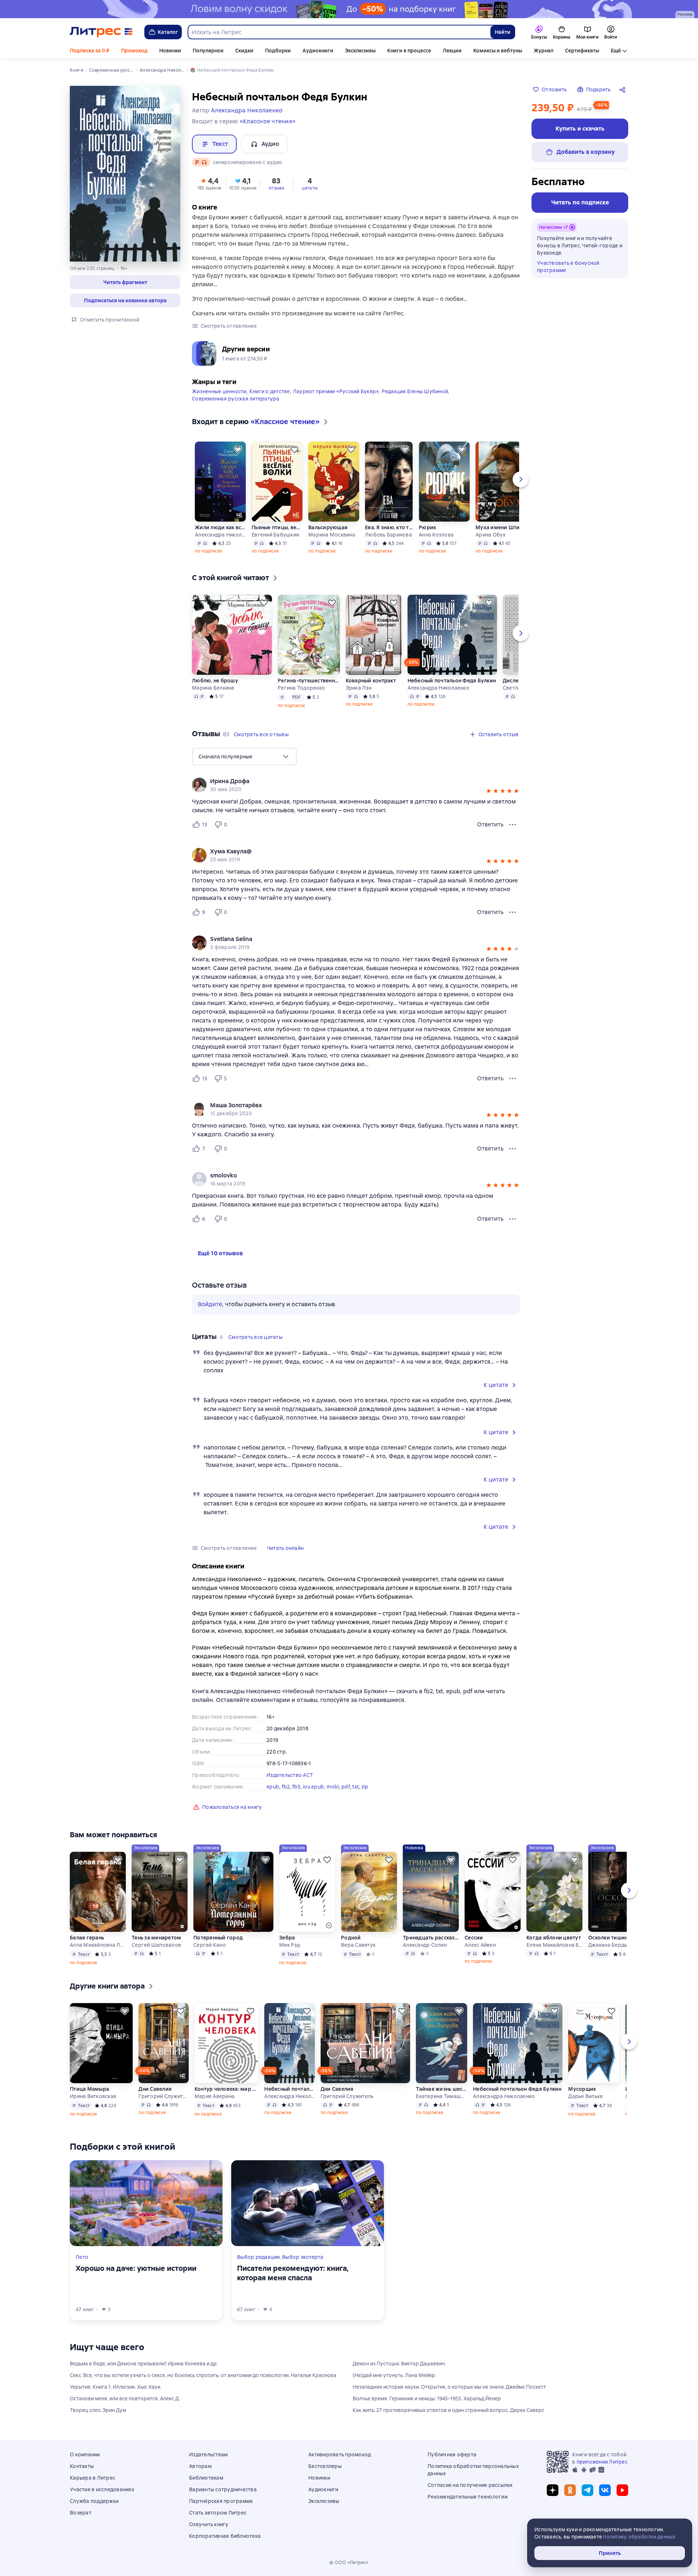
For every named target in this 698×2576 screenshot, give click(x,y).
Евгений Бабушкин (275, 535)
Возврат (81, 2513)
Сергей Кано (210, 1945)
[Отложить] (238, 450)
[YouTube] (622, 2490)
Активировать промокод (340, 2455)
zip (365, 1787)
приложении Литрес (602, 2462)
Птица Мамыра (89, 2089)
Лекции (452, 51)
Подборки (278, 51)
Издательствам (208, 2455)
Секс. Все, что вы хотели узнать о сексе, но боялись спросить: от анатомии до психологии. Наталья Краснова (203, 2375)
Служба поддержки (94, 2501)
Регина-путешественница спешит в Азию (308, 681)
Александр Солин (425, 1945)
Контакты (82, 2466)
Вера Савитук (358, 1945)
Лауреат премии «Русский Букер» (336, 391)
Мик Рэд (290, 1945)
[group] (356, 785)
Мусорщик (582, 2089)
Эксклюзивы (360, 51)
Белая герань (87, 1938)
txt (356, 1787)
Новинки (170, 51)
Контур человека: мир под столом (226, 2089)
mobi (333, 1787)
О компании (85, 2455)
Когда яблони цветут (554, 1938)
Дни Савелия (155, 2089)
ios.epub (313, 1787)
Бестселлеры (325, 2466)
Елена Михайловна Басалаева (554, 1945)
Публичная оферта (452, 2455)
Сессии (474, 1938)
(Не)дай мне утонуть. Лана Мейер (394, 2375)
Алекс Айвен (480, 1945)
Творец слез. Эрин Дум (98, 2410)
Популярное (208, 51)
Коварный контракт (371, 681)
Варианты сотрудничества (223, 2489)
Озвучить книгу (209, 2524)
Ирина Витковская (93, 2096)
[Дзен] (553, 2490)
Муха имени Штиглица (501, 527)
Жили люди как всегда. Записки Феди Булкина (220, 527)
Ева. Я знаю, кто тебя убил (389, 527)
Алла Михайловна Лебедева (98, 1945)
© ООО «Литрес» (349, 2563)
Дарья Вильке (585, 2096)
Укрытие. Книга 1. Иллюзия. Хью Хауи (115, 2387)
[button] (125, 282)
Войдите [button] (210, 1304)
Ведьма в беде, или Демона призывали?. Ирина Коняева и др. (144, 2364)
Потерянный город (218, 1938)
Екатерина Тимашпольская (441, 2096)
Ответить (490, 824)
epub (273, 1787)
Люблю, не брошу (215, 681)
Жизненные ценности (219, 391)
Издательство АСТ (290, 1775)
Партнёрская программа (221, 2501)
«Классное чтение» (268, 121)
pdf (346, 1787)
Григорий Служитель (163, 2096)
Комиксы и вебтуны (498, 51)
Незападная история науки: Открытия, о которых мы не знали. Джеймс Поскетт (449, 2387)
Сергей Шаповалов (156, 1945)
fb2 (286, 1787)
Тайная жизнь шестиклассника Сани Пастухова (441, 2089)
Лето (82, 2257)
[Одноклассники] (570, 2490)
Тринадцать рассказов (431, 1938)
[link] (346, 781)
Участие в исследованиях (102, 2489)
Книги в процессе (409, 51)
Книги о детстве (270, 391)
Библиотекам (206, 2478)
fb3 (296, 1787)
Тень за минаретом (156, 1938)
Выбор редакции (258, 2257)
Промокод (134, 51)
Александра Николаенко (220, 535)
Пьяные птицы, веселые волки (277, 527)
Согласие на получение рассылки (470, 2485)
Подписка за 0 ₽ (90, 51)
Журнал (543, 51)
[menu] (244, 757)
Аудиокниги (318, 51)
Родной (351, 1938)
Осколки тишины (610, 1938)
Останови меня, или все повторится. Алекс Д (124, 2398)
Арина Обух (491, 535)
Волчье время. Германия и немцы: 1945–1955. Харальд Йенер (427, 2398)
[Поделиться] (624, 89)
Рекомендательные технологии (468, 2497)
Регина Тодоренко (301, 688)
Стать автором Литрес (218, 2513)
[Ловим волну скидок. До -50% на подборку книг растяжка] (349, 9)
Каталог (168, 32)
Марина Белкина (213, 688)
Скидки (244, 51)
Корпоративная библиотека (225, 2536)
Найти (503, 32)
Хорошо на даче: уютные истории (136, 2268)
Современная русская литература (236, 399)
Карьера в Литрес (93, 2478)
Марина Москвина (332, 535)
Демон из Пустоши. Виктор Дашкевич (399, 2364)
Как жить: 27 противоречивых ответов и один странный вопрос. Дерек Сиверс (448, 2410)
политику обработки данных (639, 2537)
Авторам (200, 2466)
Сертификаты (582, 51)
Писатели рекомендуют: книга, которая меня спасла (293, 2273)
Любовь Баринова (388, 535)
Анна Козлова (436, 535)
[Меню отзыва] (513, 825)
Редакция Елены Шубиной (415, 391)
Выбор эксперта (303, 2257)
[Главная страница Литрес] (101, 32)
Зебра (287, 1938)
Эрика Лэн (359, 688)
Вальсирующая (328, 527)
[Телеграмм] (587, 2490)
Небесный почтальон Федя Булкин (452, 681)
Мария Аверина (214, 2096)
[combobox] (339, 32)
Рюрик (427, 527)
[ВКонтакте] (605, 2490)
